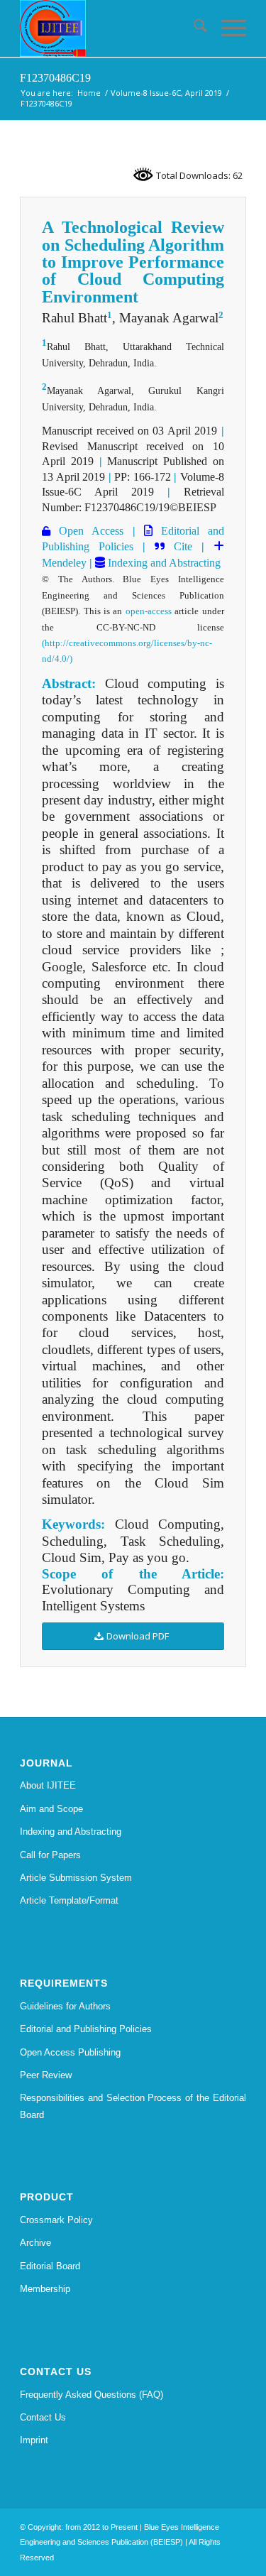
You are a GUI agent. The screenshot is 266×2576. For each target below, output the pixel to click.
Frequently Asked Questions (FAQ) (92, 2395)
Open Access (87, 531)
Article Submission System (76, 1878)
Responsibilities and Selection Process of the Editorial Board (133, 2106)
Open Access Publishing (70, 2052)
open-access (149, 611)
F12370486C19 (55, 78)
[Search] (193, 28)
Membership (45, 2289)
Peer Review (46, 2075)
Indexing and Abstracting (163, 563)
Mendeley (64, 563)
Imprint (34, 2440)
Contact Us (43, 2417)
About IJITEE (48, 1785)
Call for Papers (50, 1855)
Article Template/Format (69, 1900)
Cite (183, 546)
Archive (35, 2243)
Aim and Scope (51, 1809)
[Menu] (227, 28)
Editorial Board (50, 2266)
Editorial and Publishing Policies (86, 2029)
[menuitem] (193, 28)
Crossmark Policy (56, 2220)
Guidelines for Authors (65, 2006)
